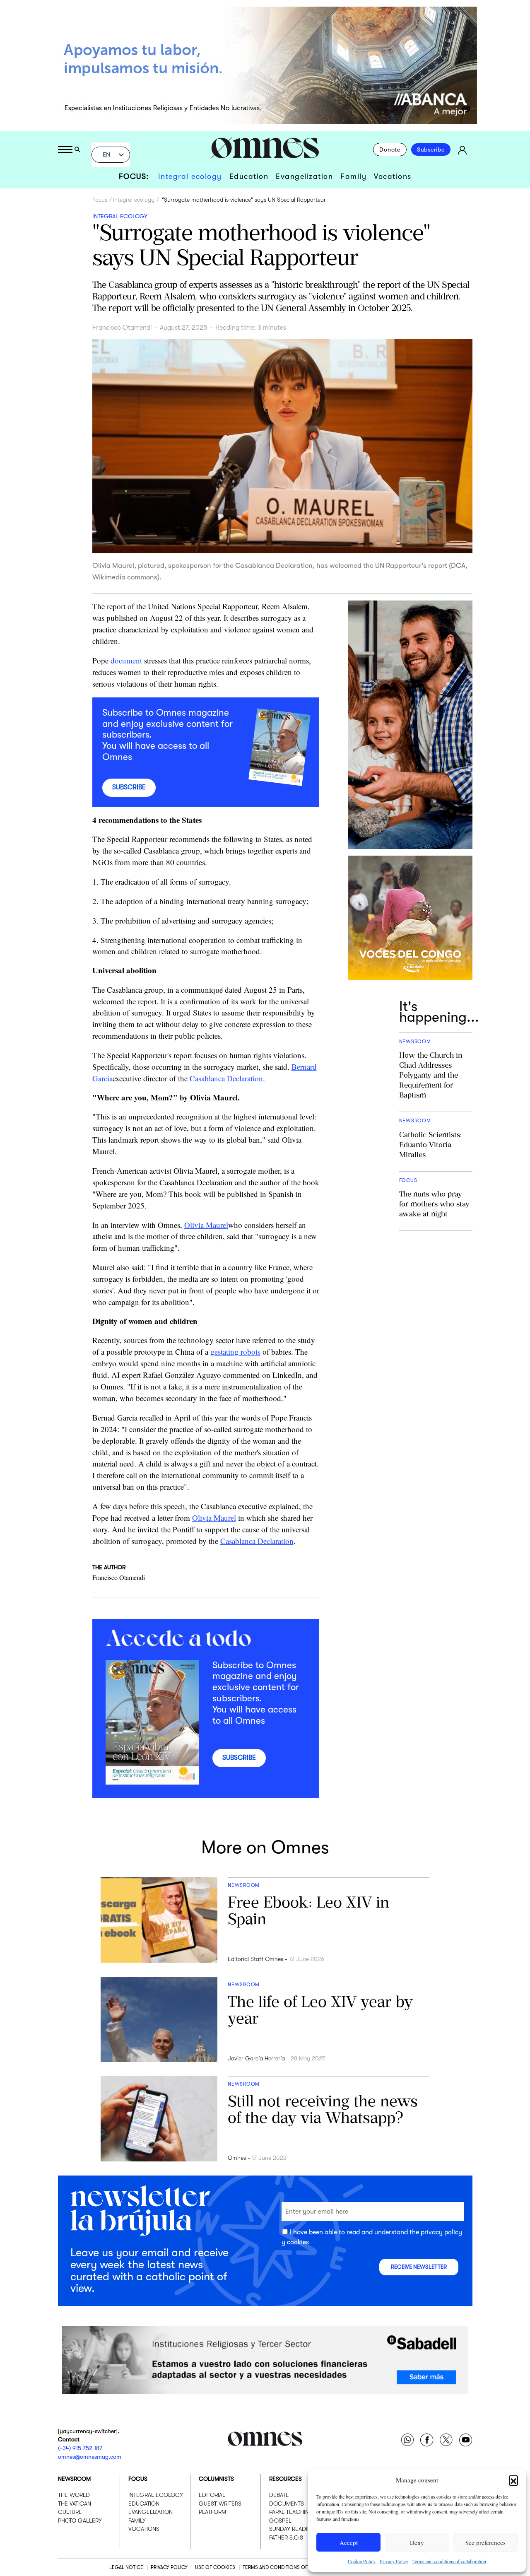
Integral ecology (190, 176)
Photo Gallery (80, 2521)
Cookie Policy (362, 2561)
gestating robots (235, 1352)
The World (74, 2495)
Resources (285, 2479)
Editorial (212, 2495)
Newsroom (74, 2479)
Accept (349, 2542)
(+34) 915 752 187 (80, 2448)
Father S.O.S (286, 2537)
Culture (70, 2512)
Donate (390, 150)
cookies (298, 2242)
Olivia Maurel (206, 1225)
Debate (279, 2495)
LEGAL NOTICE (126, 2567)
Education (249, 176)
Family (353, 176)
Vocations (393, 176)
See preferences (485, 2542)
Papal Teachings (293, 2512)
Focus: (134, 176)
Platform (212, 2512)
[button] (513, 2480)
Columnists (216, 2479)
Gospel (280, 2521)
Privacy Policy (394, 2561)
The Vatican (75, 2504)
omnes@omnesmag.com (90, 2457)
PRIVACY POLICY (169, 2567)
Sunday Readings (294, 2529)
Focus (100, 200)
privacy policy (441, 2232)
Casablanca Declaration (226, 1078)
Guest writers (220, 2504)
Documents (287, 2504)
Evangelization (304, 176)
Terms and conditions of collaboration (449, 2561)
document (126, 660)
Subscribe (431, 150)
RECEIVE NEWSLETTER (419, 2267)
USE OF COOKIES (215, 2567)
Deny (417, 2542)
